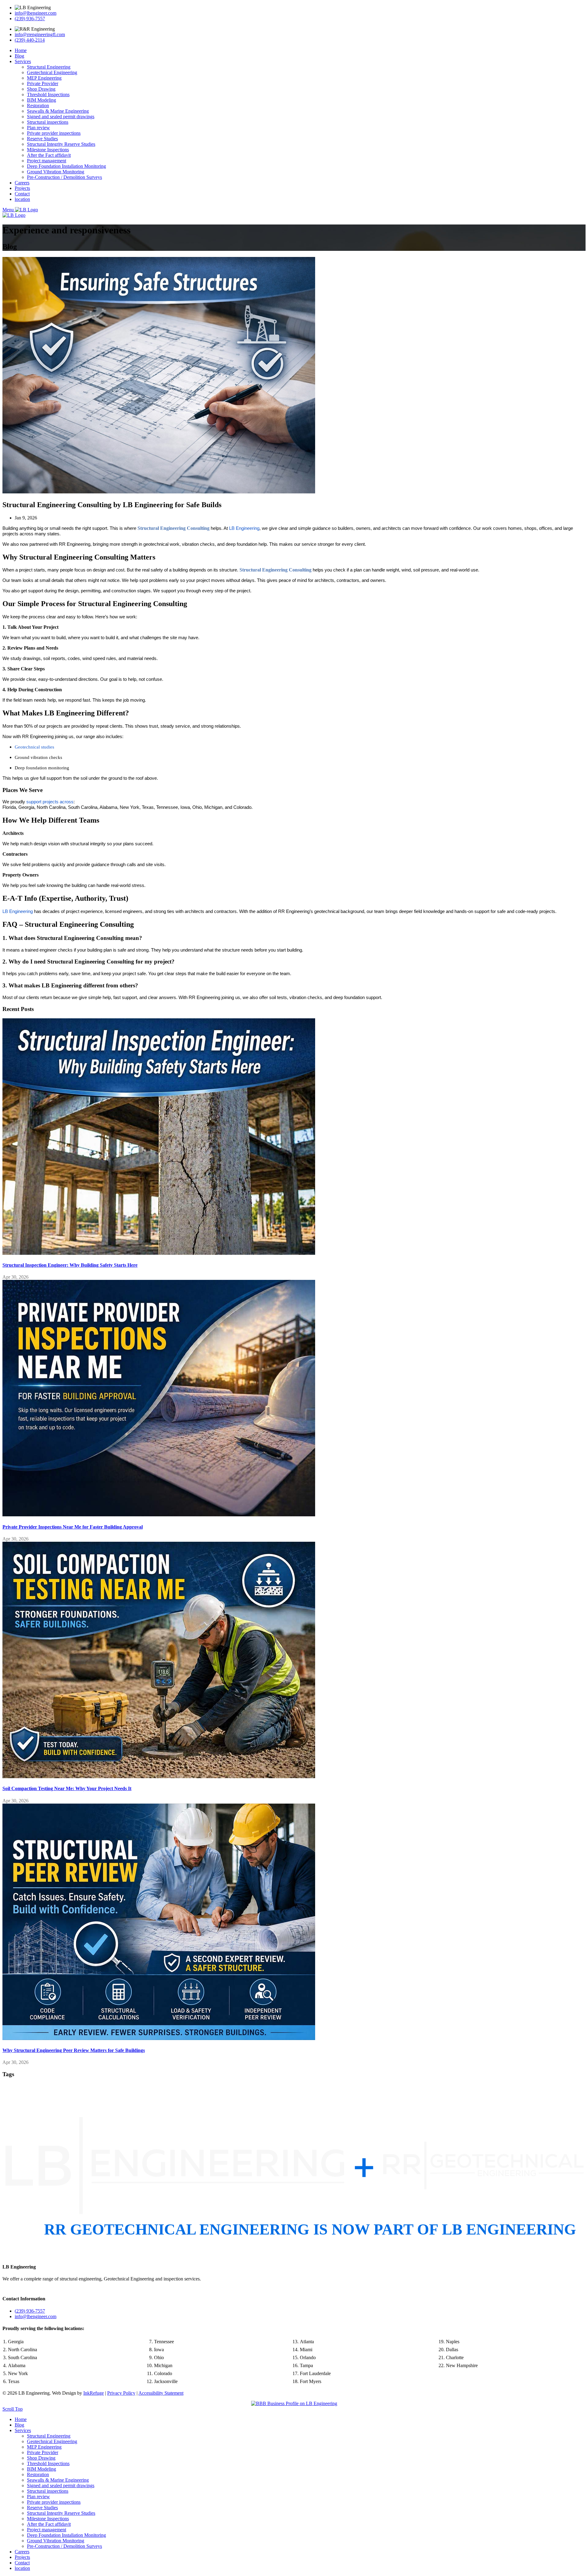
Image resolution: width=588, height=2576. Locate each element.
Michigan (163, 2365)
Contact (22, 194)
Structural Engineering (49, 67)
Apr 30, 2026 (15, 1277)
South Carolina (23, 2357)
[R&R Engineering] (35, 29)
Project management (47, 161)
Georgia (16, 2342)
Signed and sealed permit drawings (61, 117)
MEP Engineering (44, 78)
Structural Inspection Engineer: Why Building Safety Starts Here (70, 1265)
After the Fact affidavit (49, 155)
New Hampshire (462, 2365)
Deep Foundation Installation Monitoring (66, 166)
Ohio (159, 2357)
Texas (14, 2381)
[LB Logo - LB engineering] (26, 210)
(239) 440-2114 (30, 40)
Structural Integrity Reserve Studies (61, 144)
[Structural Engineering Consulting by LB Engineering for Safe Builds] (159, 375)
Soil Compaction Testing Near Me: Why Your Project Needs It (67, 1788)
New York (18, 2373)
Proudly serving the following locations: (43, 2328)
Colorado (163, 2373)
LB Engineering (19, 2267)
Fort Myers (311, 2381)
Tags (8, 2074)
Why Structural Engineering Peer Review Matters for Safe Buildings (74, 2050)
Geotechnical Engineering (52, 72)
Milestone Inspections (48, 150)
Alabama (17, 2365)
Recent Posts (18, 1009)
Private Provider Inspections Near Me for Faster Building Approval (73, 1527)
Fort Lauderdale (315, 2373)
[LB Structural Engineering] (159, 1137)
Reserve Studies (42, 139)
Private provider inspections (54, 133)
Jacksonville (166, 2381)
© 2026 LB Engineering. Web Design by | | (93, 2393)
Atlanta (307, 2342)
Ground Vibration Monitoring (56, 172)
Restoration (38, 106)
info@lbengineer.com (36, 13)
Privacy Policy (121, 2393)
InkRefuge (94, 2393)
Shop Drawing (41, 89)
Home (21, 50)
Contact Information (24, 2299)
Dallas (452, 2350)
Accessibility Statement (161, 2393)
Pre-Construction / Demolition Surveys (64, 177)
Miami (306, 2350)
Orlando (308, 2357)
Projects (22, 188)
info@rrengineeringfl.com (40, 34)
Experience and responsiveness (66, 230)
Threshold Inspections (48, 94)
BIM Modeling (41, 100)
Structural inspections (48, 122)
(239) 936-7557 (30, 19)
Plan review (38, 128)
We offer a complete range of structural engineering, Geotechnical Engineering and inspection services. (102, 2279)
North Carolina (23, 2350)
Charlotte (455, 2357)
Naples (453, 2342)
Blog (19, 56)
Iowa (159, 2350)
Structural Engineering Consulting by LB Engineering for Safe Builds (112, 505)
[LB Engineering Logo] (294, 2170)
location (22, 199)
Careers (22, 183)
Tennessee (164, 2342)
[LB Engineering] (33, 8)
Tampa (306, 2365)
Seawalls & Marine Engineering (58, 111)
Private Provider (43, 83)
